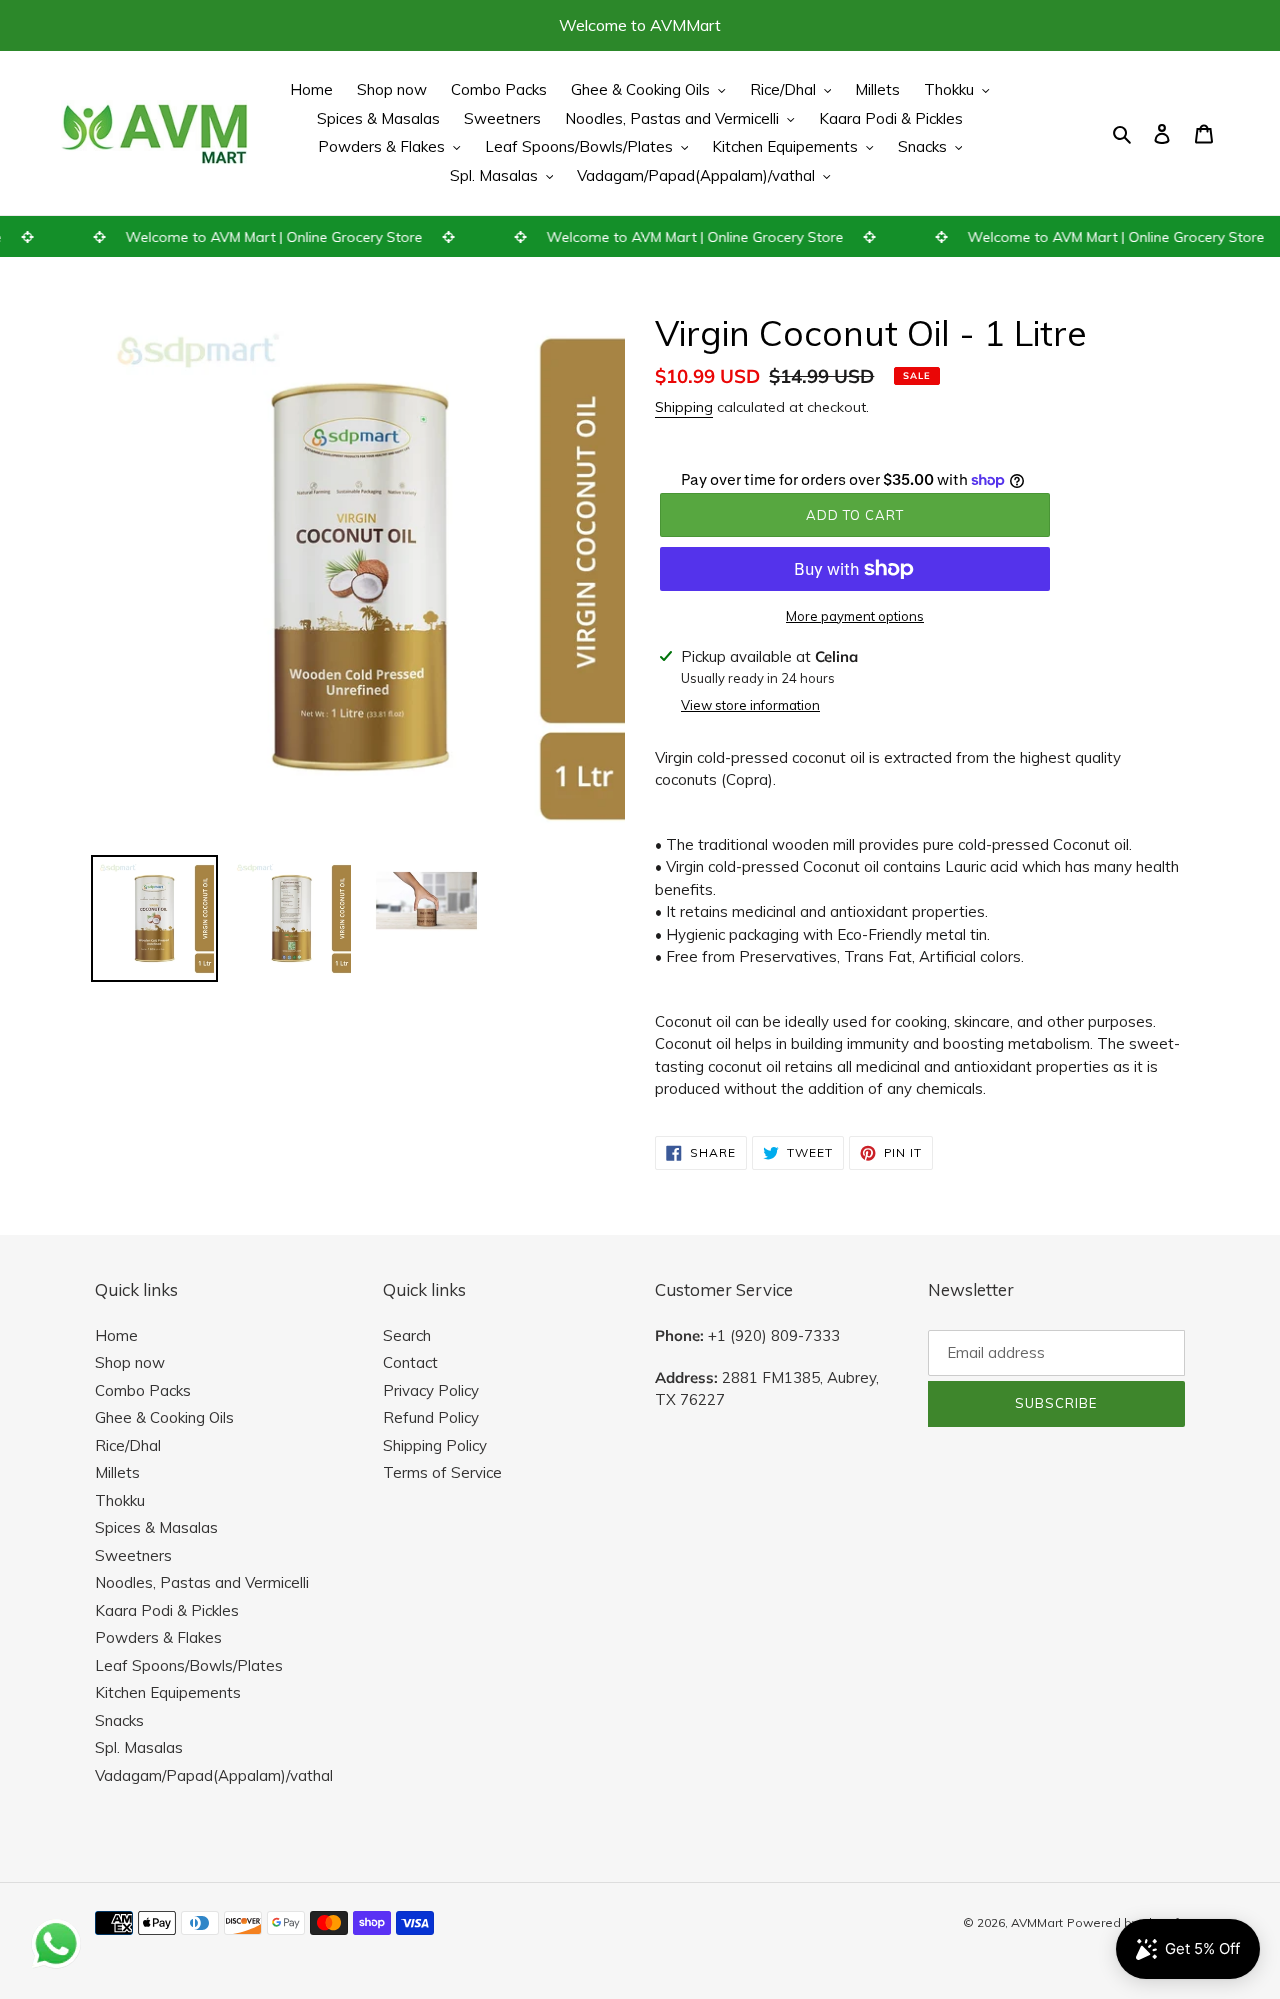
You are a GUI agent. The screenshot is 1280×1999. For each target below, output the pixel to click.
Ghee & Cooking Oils (164, 1417)
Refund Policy (431, 1417)
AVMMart (1037, 1922)
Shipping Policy (435, 1445)
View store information (750, 705)
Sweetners (133, 1555)
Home (116, 1335)
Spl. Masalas (139, 1747)
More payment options (855, 616)
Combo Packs (143, 1390)
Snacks (119, 1720)
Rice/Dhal (128, 1445)
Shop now (130, 1362)
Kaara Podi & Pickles (167, 1610)
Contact (410, 1362)
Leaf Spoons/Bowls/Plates (189, 1665)
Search (407, 1335)
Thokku (120, 1500)
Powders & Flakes (158, 1637)
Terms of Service (442, 1472)
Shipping (684, 407)
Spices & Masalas (156, 1527)
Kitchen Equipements (168, 1692)
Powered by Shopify (1126, 1922)
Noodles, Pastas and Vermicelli (202, 1582)
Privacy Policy (431, 1390)
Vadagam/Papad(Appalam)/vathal (214, 1775)
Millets (117, 1472)
